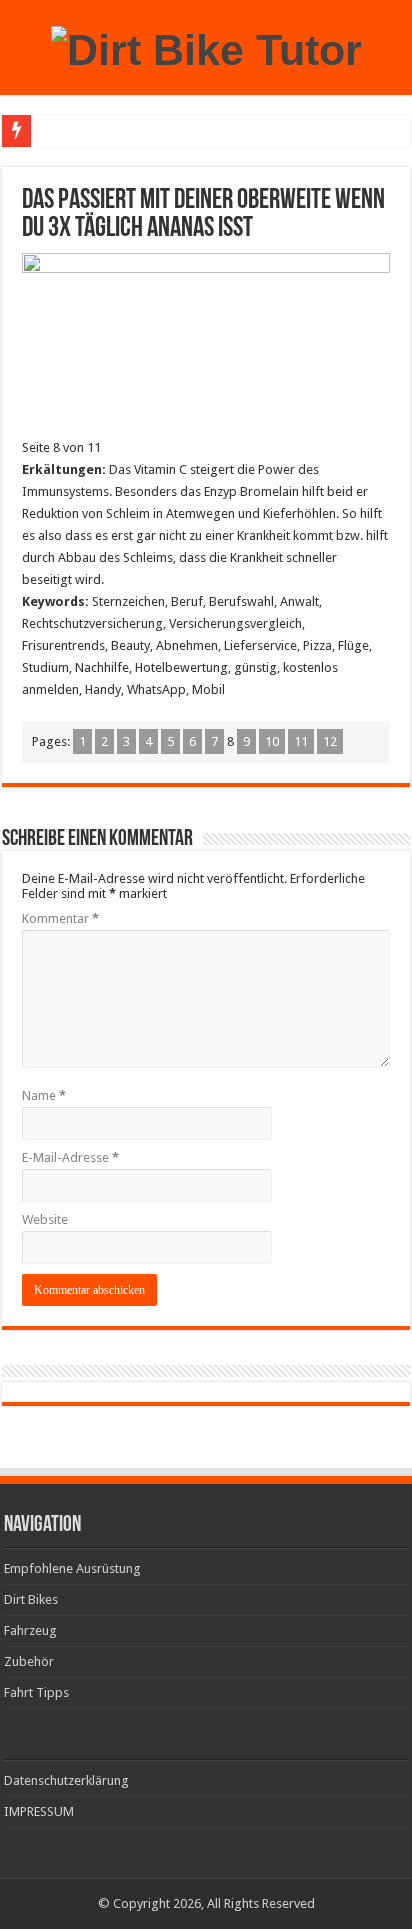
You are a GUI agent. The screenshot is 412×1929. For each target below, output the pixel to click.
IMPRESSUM (39, 1811)
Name (44, 1095)
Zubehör (29, 1661)
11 (301, 741)
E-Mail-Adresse (70, 1157)
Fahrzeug (30, 1630)
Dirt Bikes (31, 1599)
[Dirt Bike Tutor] (206, 47)
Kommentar (60, 918)
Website (45, 1219)
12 (330, 741)
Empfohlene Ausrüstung (72, 1568)
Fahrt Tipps (36, 1692)
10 (272, 741)
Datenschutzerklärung (66, 1780)
